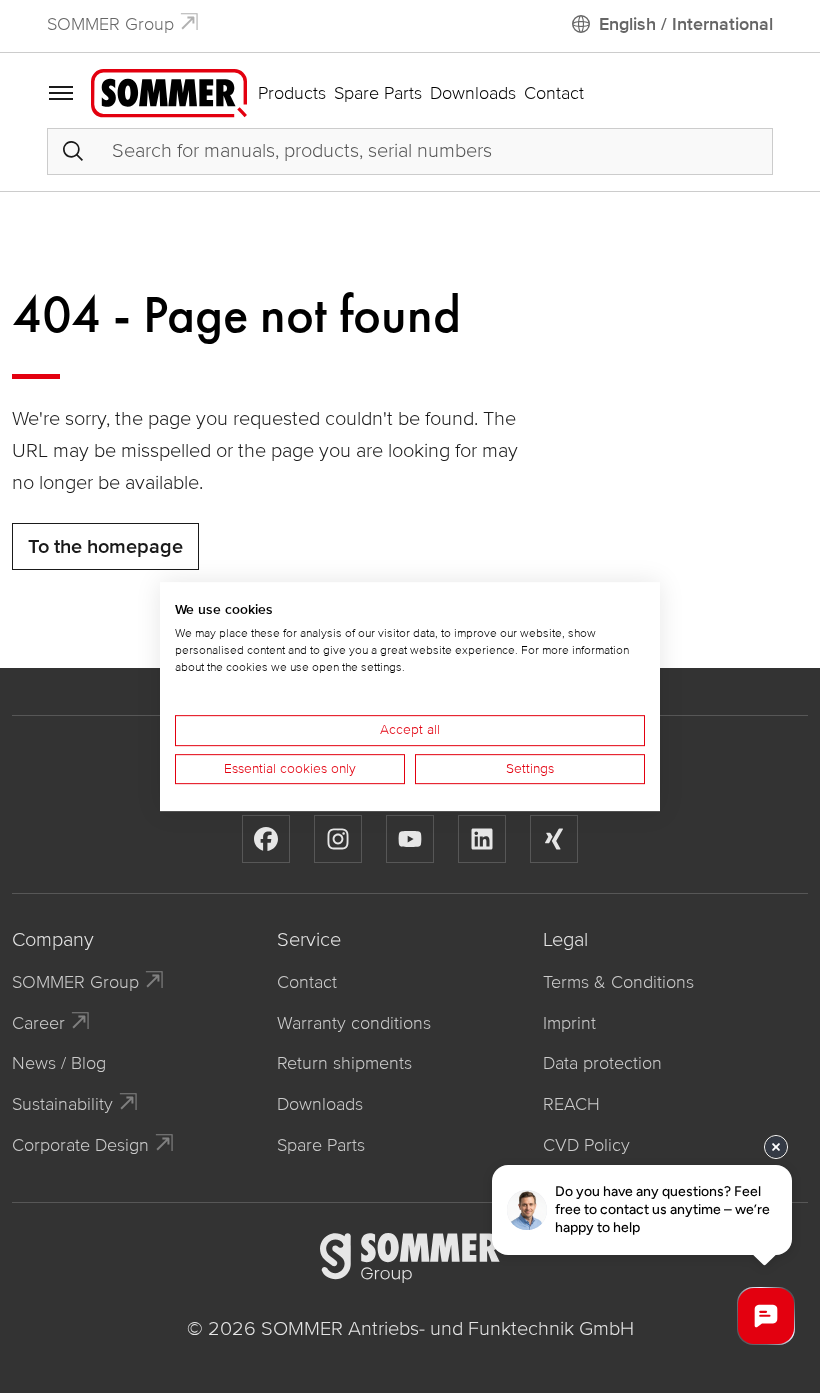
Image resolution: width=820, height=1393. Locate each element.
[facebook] (266, 839)
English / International (686, 24)
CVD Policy (586, 1145)
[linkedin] (482, 839)
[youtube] (410, 839)
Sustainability (62, 1104)
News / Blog (59, 1063)
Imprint (569, 1023)
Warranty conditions (354, 1023)
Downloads (473, 93)
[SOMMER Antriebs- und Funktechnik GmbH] (169, 92)
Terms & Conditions (618, 982)
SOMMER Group (110, 24)
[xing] (554, 839)
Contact (554, 93)
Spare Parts (378, 93)
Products (292, 93)
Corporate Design (80, 1145)
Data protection (602, 1063)
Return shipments (344, 1063)
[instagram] (338, 839)
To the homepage (105, 547)
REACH (571, 1104)
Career (38, 1023)
